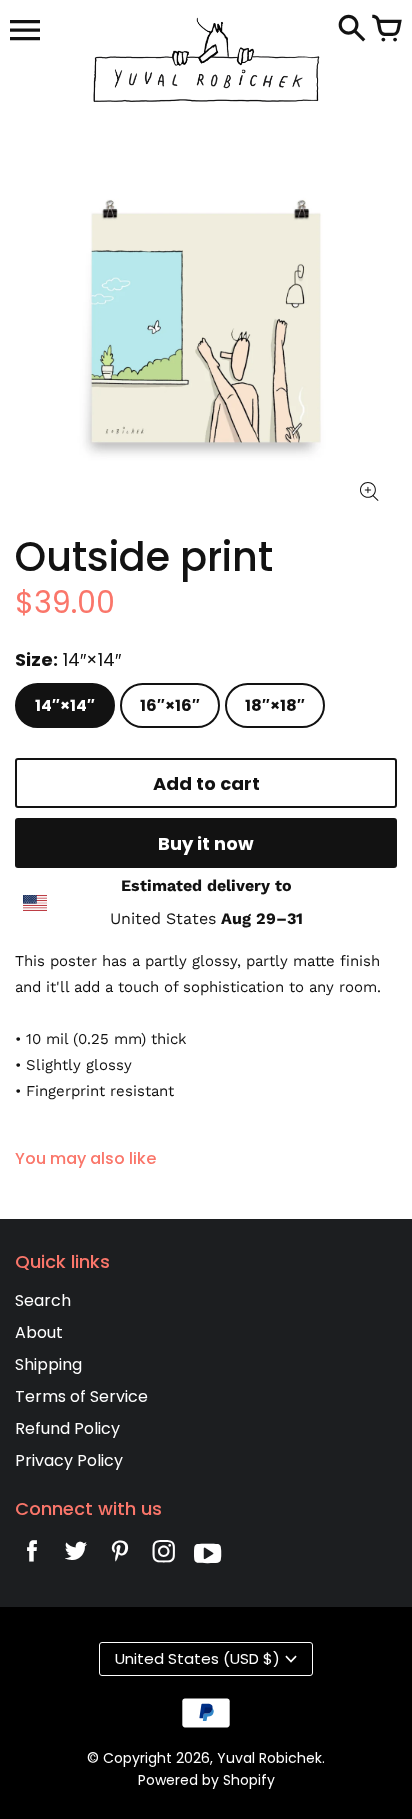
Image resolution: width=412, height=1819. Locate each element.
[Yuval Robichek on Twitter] (76, 1556)
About (39, 1332)
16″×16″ (170, 705)
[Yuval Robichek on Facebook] (32, 1556)
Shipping (48, 1364)
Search (43, 1300)
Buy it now (206, 843)
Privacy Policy (69, 1460)
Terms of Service (81, 1396)
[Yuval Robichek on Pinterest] (120, 1556)
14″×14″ (65, 705)
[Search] (352, 30)
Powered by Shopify (206, 1780)
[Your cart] (387, 30)
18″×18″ (275, 705)
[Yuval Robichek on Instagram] (164, 1556)
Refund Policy (67, 1428)
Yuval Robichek (269, 1758)
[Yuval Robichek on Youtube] (208, 1556)
